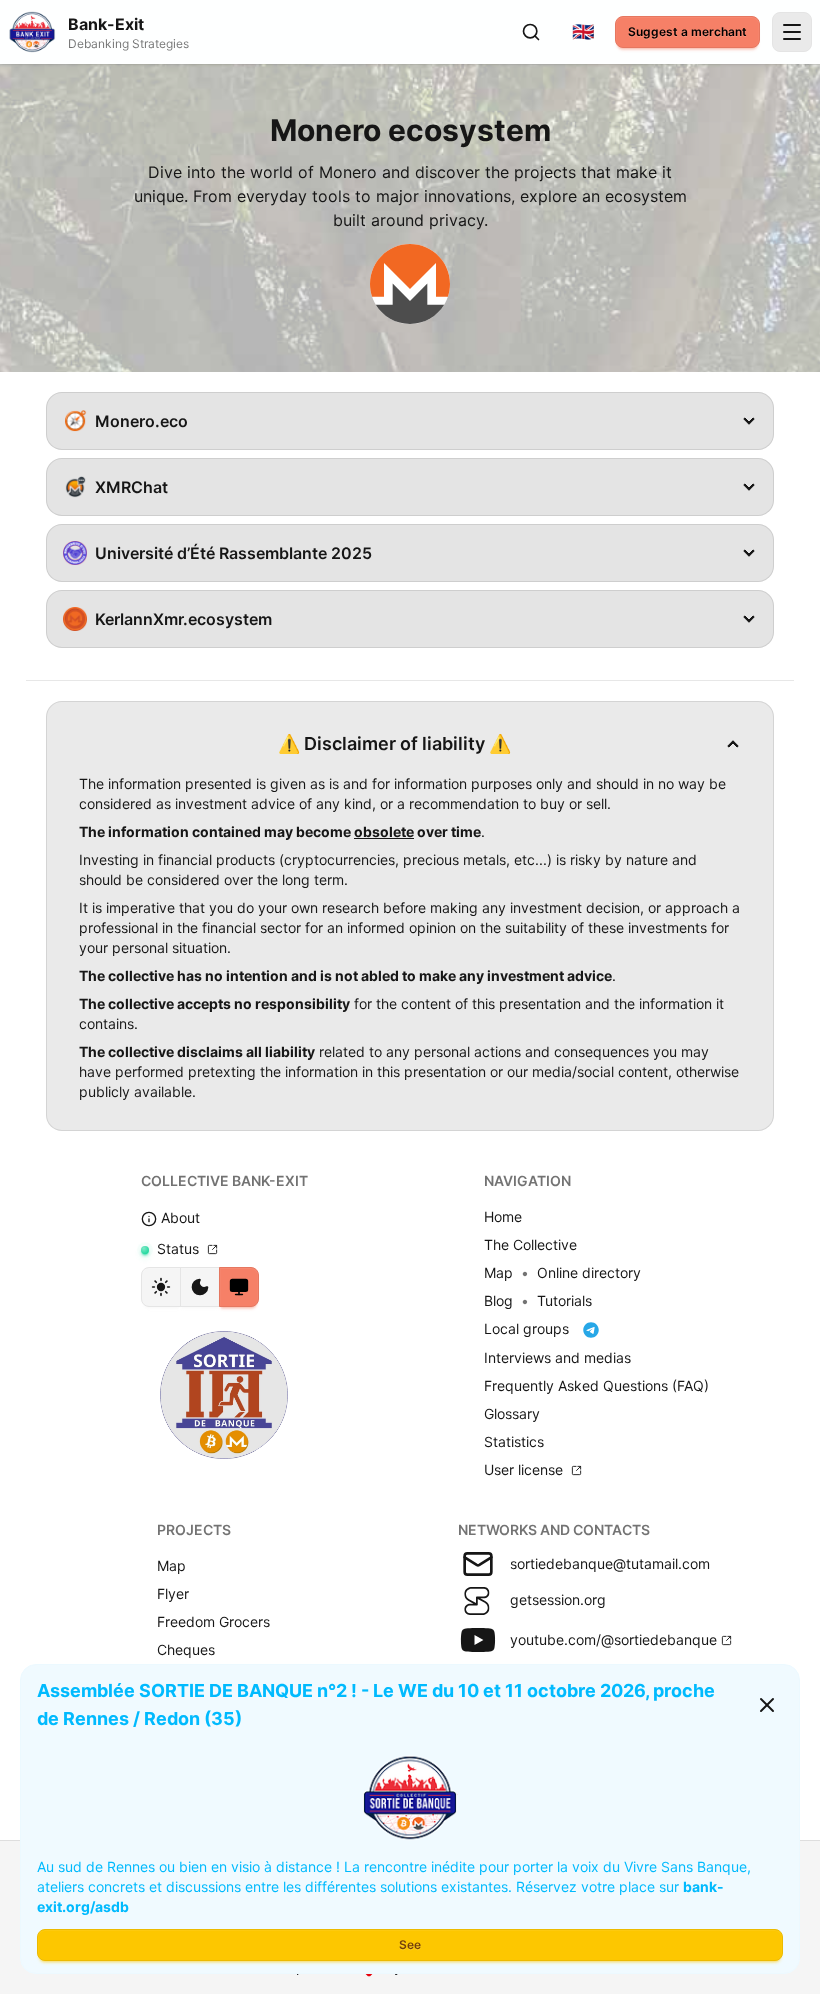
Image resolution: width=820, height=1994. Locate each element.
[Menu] (792, 32)
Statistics (514, 1441)
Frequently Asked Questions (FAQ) (596, 1385)
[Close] (767, 1705)
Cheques (186, 1649)
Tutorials (564, 1300)
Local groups (528, 1328)
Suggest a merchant (687, 31)
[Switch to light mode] (161, 1287)
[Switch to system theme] (239, 1287)
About (178, 1217)
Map (498, 1272)
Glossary (512, 1413)
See (410, 1944)
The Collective (530, 1244)
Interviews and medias (557, 1357)
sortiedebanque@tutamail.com (610, 1563)
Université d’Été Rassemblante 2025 (233, 553)
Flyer (173, 1593)
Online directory (589, 1272)
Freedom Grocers (213, 1621)
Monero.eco (141, 421)
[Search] (531, 32)
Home (503, 1216)
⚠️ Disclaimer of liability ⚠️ (394, 743)
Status (178, 1248)
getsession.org (558, 1599)
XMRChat (131, 487)
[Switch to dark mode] (200, 1287)
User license (525, 1469)
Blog (498, 1300)
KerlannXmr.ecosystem (183, 619)
